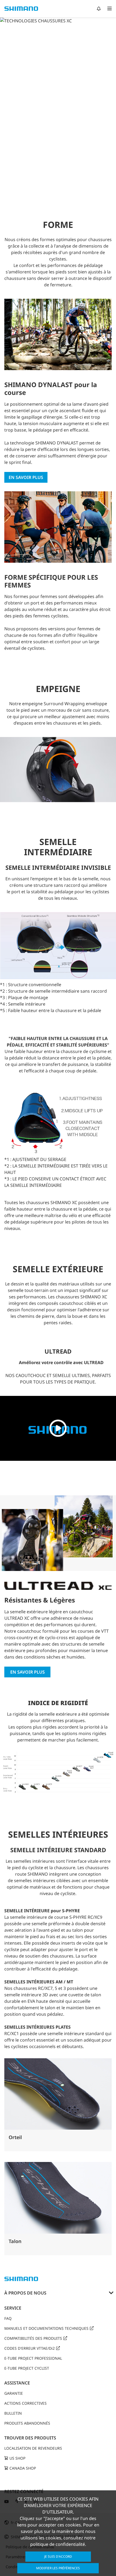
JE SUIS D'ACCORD (58, 2556)
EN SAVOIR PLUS (28, 1672)
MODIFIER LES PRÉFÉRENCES (58, 2568)
